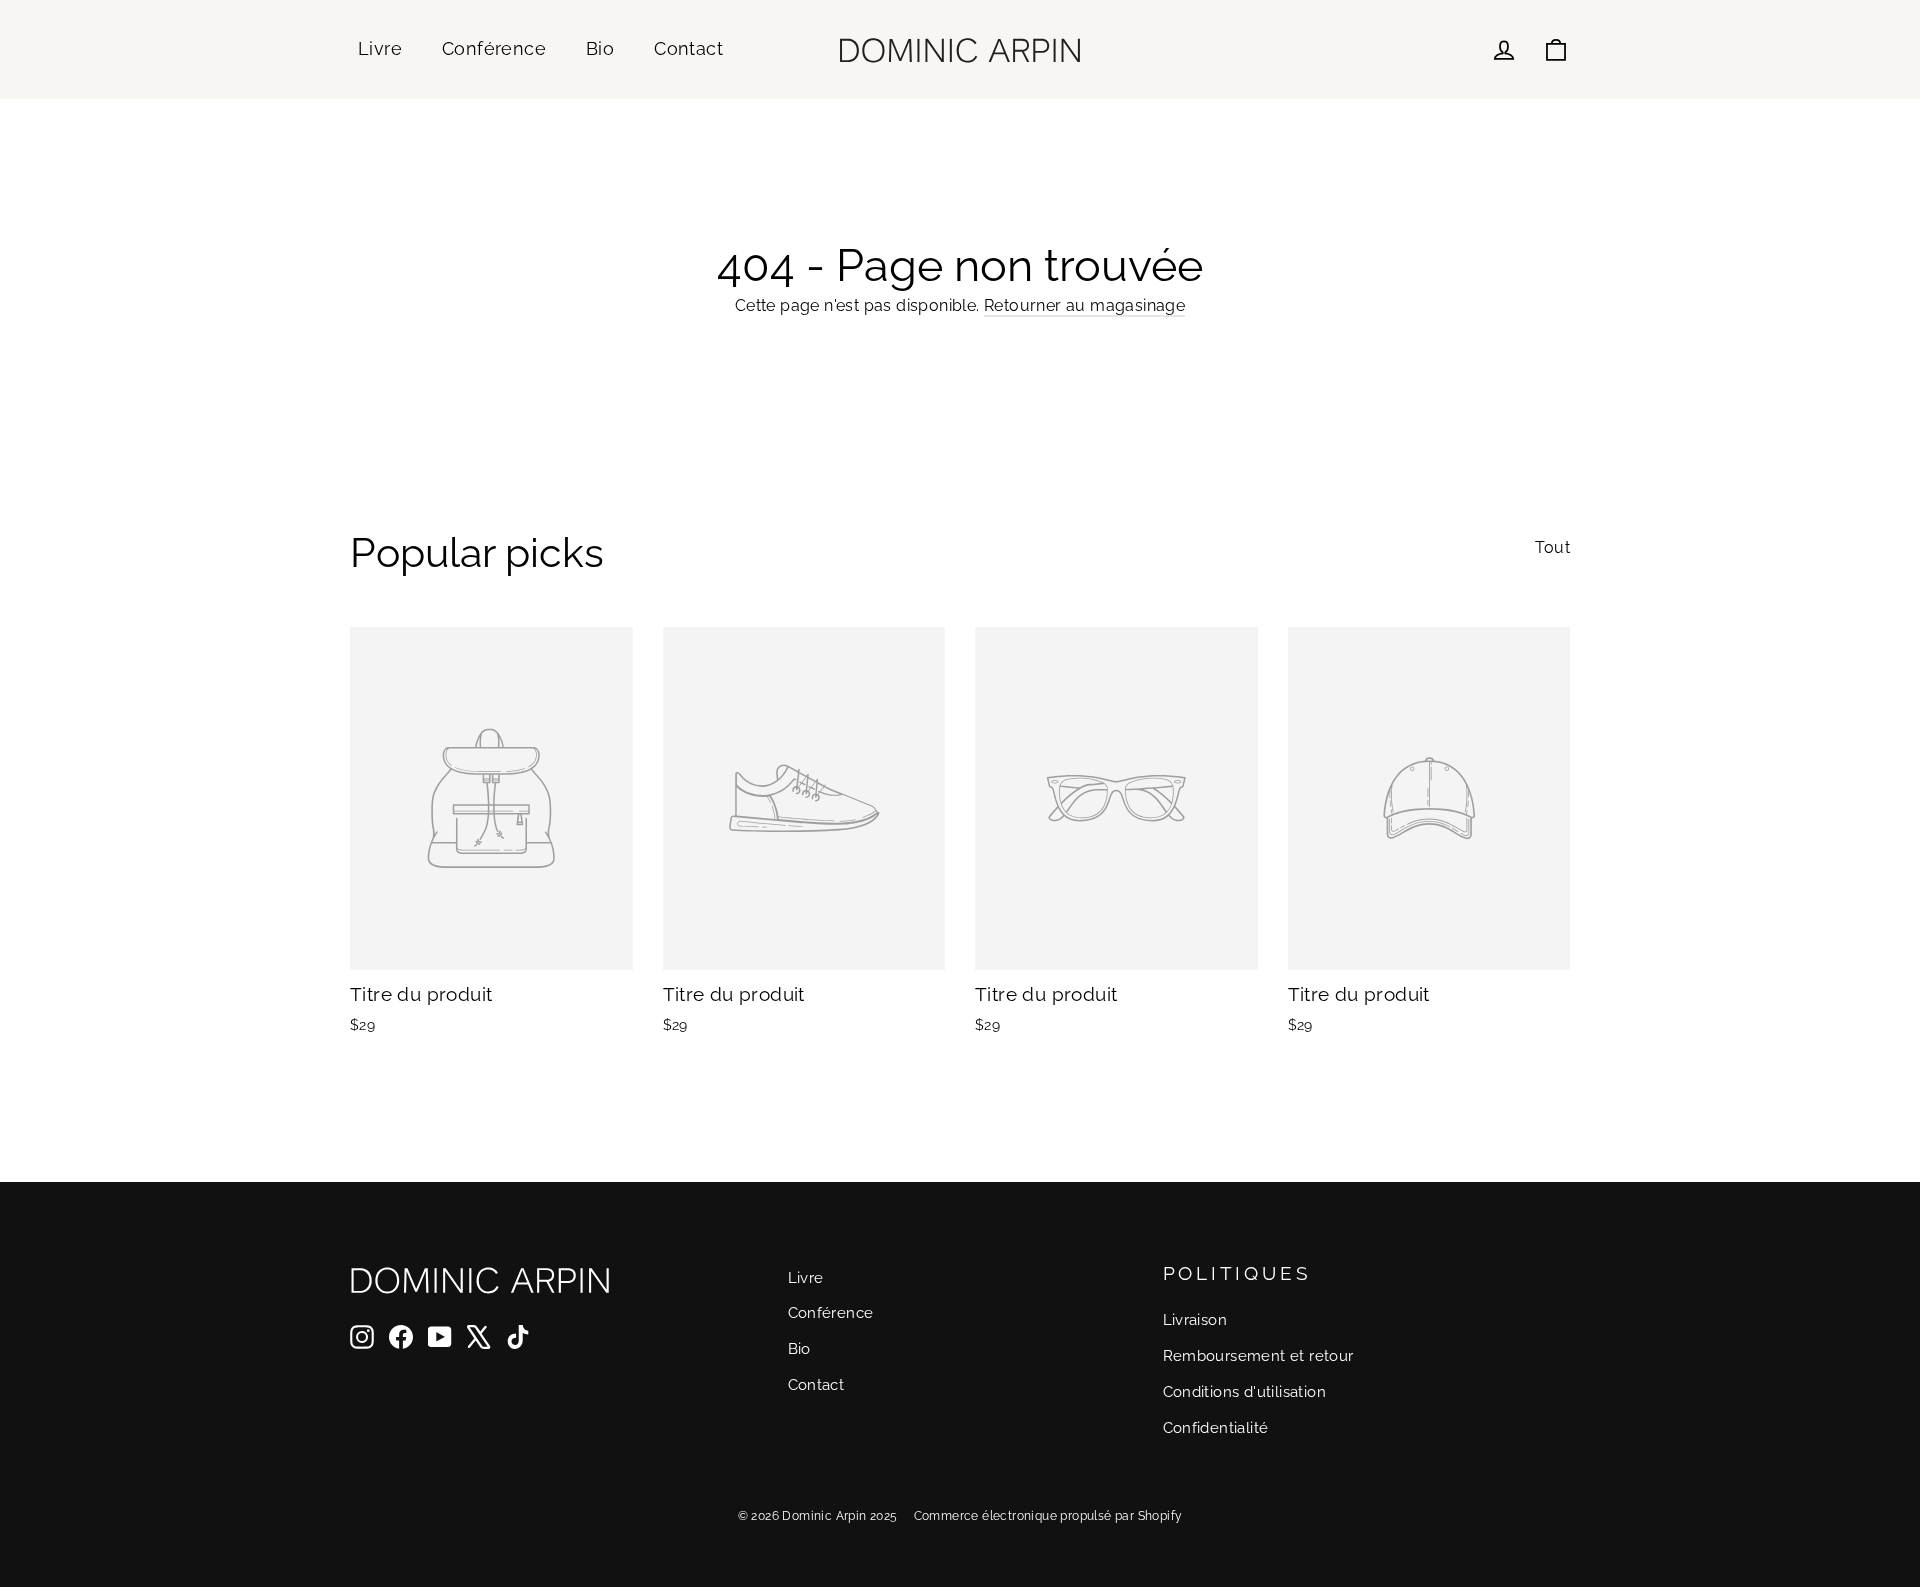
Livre (380, 48)
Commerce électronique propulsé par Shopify (1048, 1516)
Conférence (494, 48)
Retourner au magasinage (1084, 305)
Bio (600, 48)
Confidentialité (1216, 1427)
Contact (688, 48)
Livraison (1195, 1319)
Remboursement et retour (1258, 1355)
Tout (1552, 547)
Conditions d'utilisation (1245, 1391)
